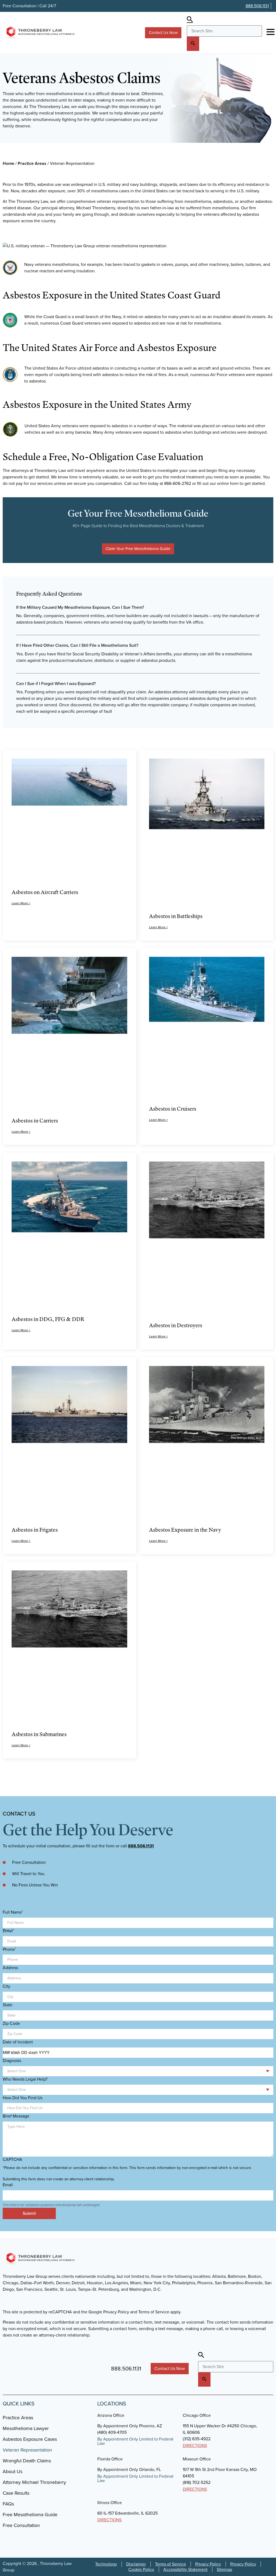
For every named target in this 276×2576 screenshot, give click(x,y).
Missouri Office (197, 2459)
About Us (13, 2471)
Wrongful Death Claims (27, 2461)
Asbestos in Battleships (176, 916)
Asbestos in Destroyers (176, 1325)
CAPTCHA (13, 2160)
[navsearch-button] (190, 20)
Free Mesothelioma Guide (30, 2515)
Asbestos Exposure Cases (30, 2439)
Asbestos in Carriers (35, 1120)
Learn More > (21, 903)
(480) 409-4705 (112, 2432)
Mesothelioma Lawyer (26, 2428)
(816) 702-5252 (197, 2482)
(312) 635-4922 (197, 2439)
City (6, 1986)
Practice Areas (32, 163)
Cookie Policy (141, 2570)
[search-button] (193, 44)
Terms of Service (170, 2564)
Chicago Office (197, 2415)
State (8, 2005)
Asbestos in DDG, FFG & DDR (48, 1319)
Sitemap (224, 2570)
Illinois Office (110, 2503)
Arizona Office (111, 2415)
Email (8, 1931)
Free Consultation (21, 2525)
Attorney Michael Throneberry (34, 2482)
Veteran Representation (27, 2450)
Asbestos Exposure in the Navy (185, 1530)
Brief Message (16, 2116)
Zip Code (11, 2024)
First (6, 1930)
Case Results (16, 2493)
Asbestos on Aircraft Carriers (45, 892)
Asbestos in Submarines (39, 1734)
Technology (106, 2564)
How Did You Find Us (23, 2098)
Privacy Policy (208, 2564)
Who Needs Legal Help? (25, 2079)
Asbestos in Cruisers (173, 1109)
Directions (195, 2445)
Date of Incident (18, 2042)
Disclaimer (136, 2564)
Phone (9, 1949)
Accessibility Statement (185, 2570)
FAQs (8, 2504)
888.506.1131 (257, 6)
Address (10, 1968)
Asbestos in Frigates (35, 1530)
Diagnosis (12, 2061)
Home (8, 163)
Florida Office (110, 2459)
